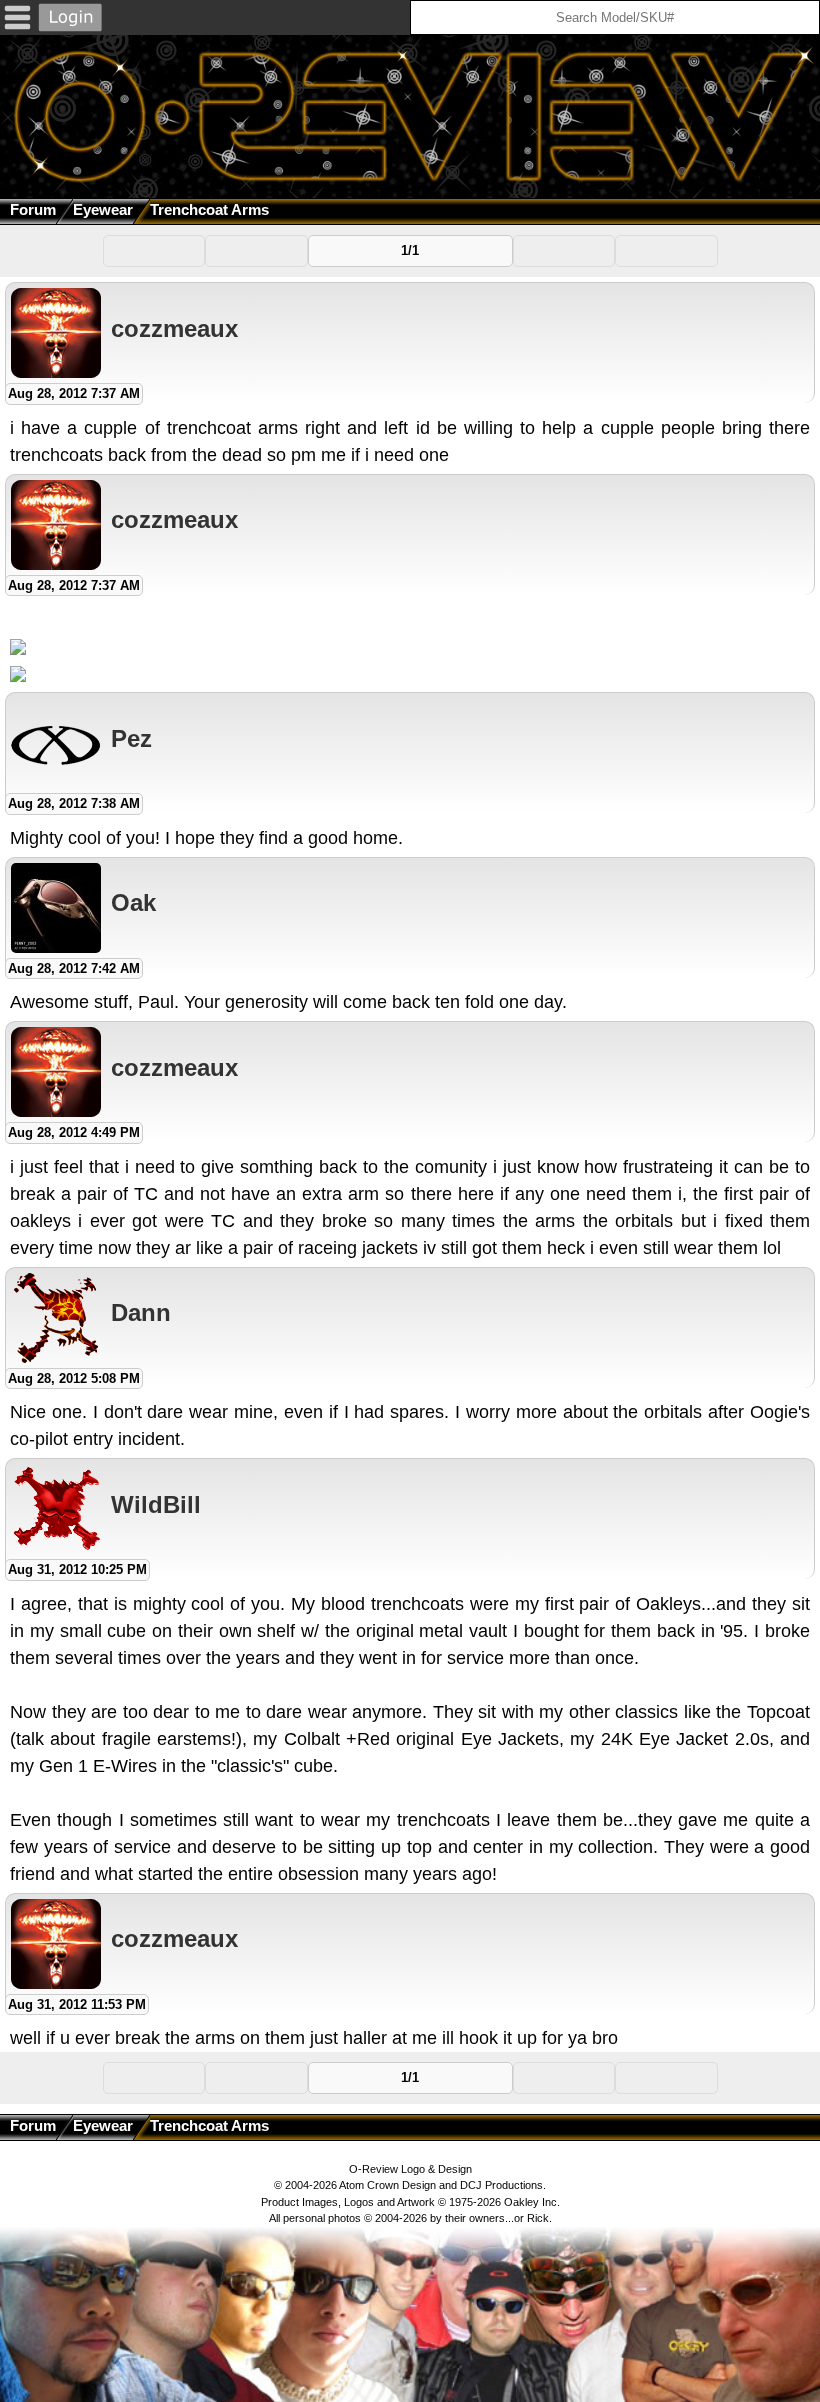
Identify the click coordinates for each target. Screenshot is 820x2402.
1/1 (410, 250)
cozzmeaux (174, 328)
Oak (133, 902)
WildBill (156, 1504)
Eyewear (103, 209)
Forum (33, 209)
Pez (131, 738)
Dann (141, 1312)
